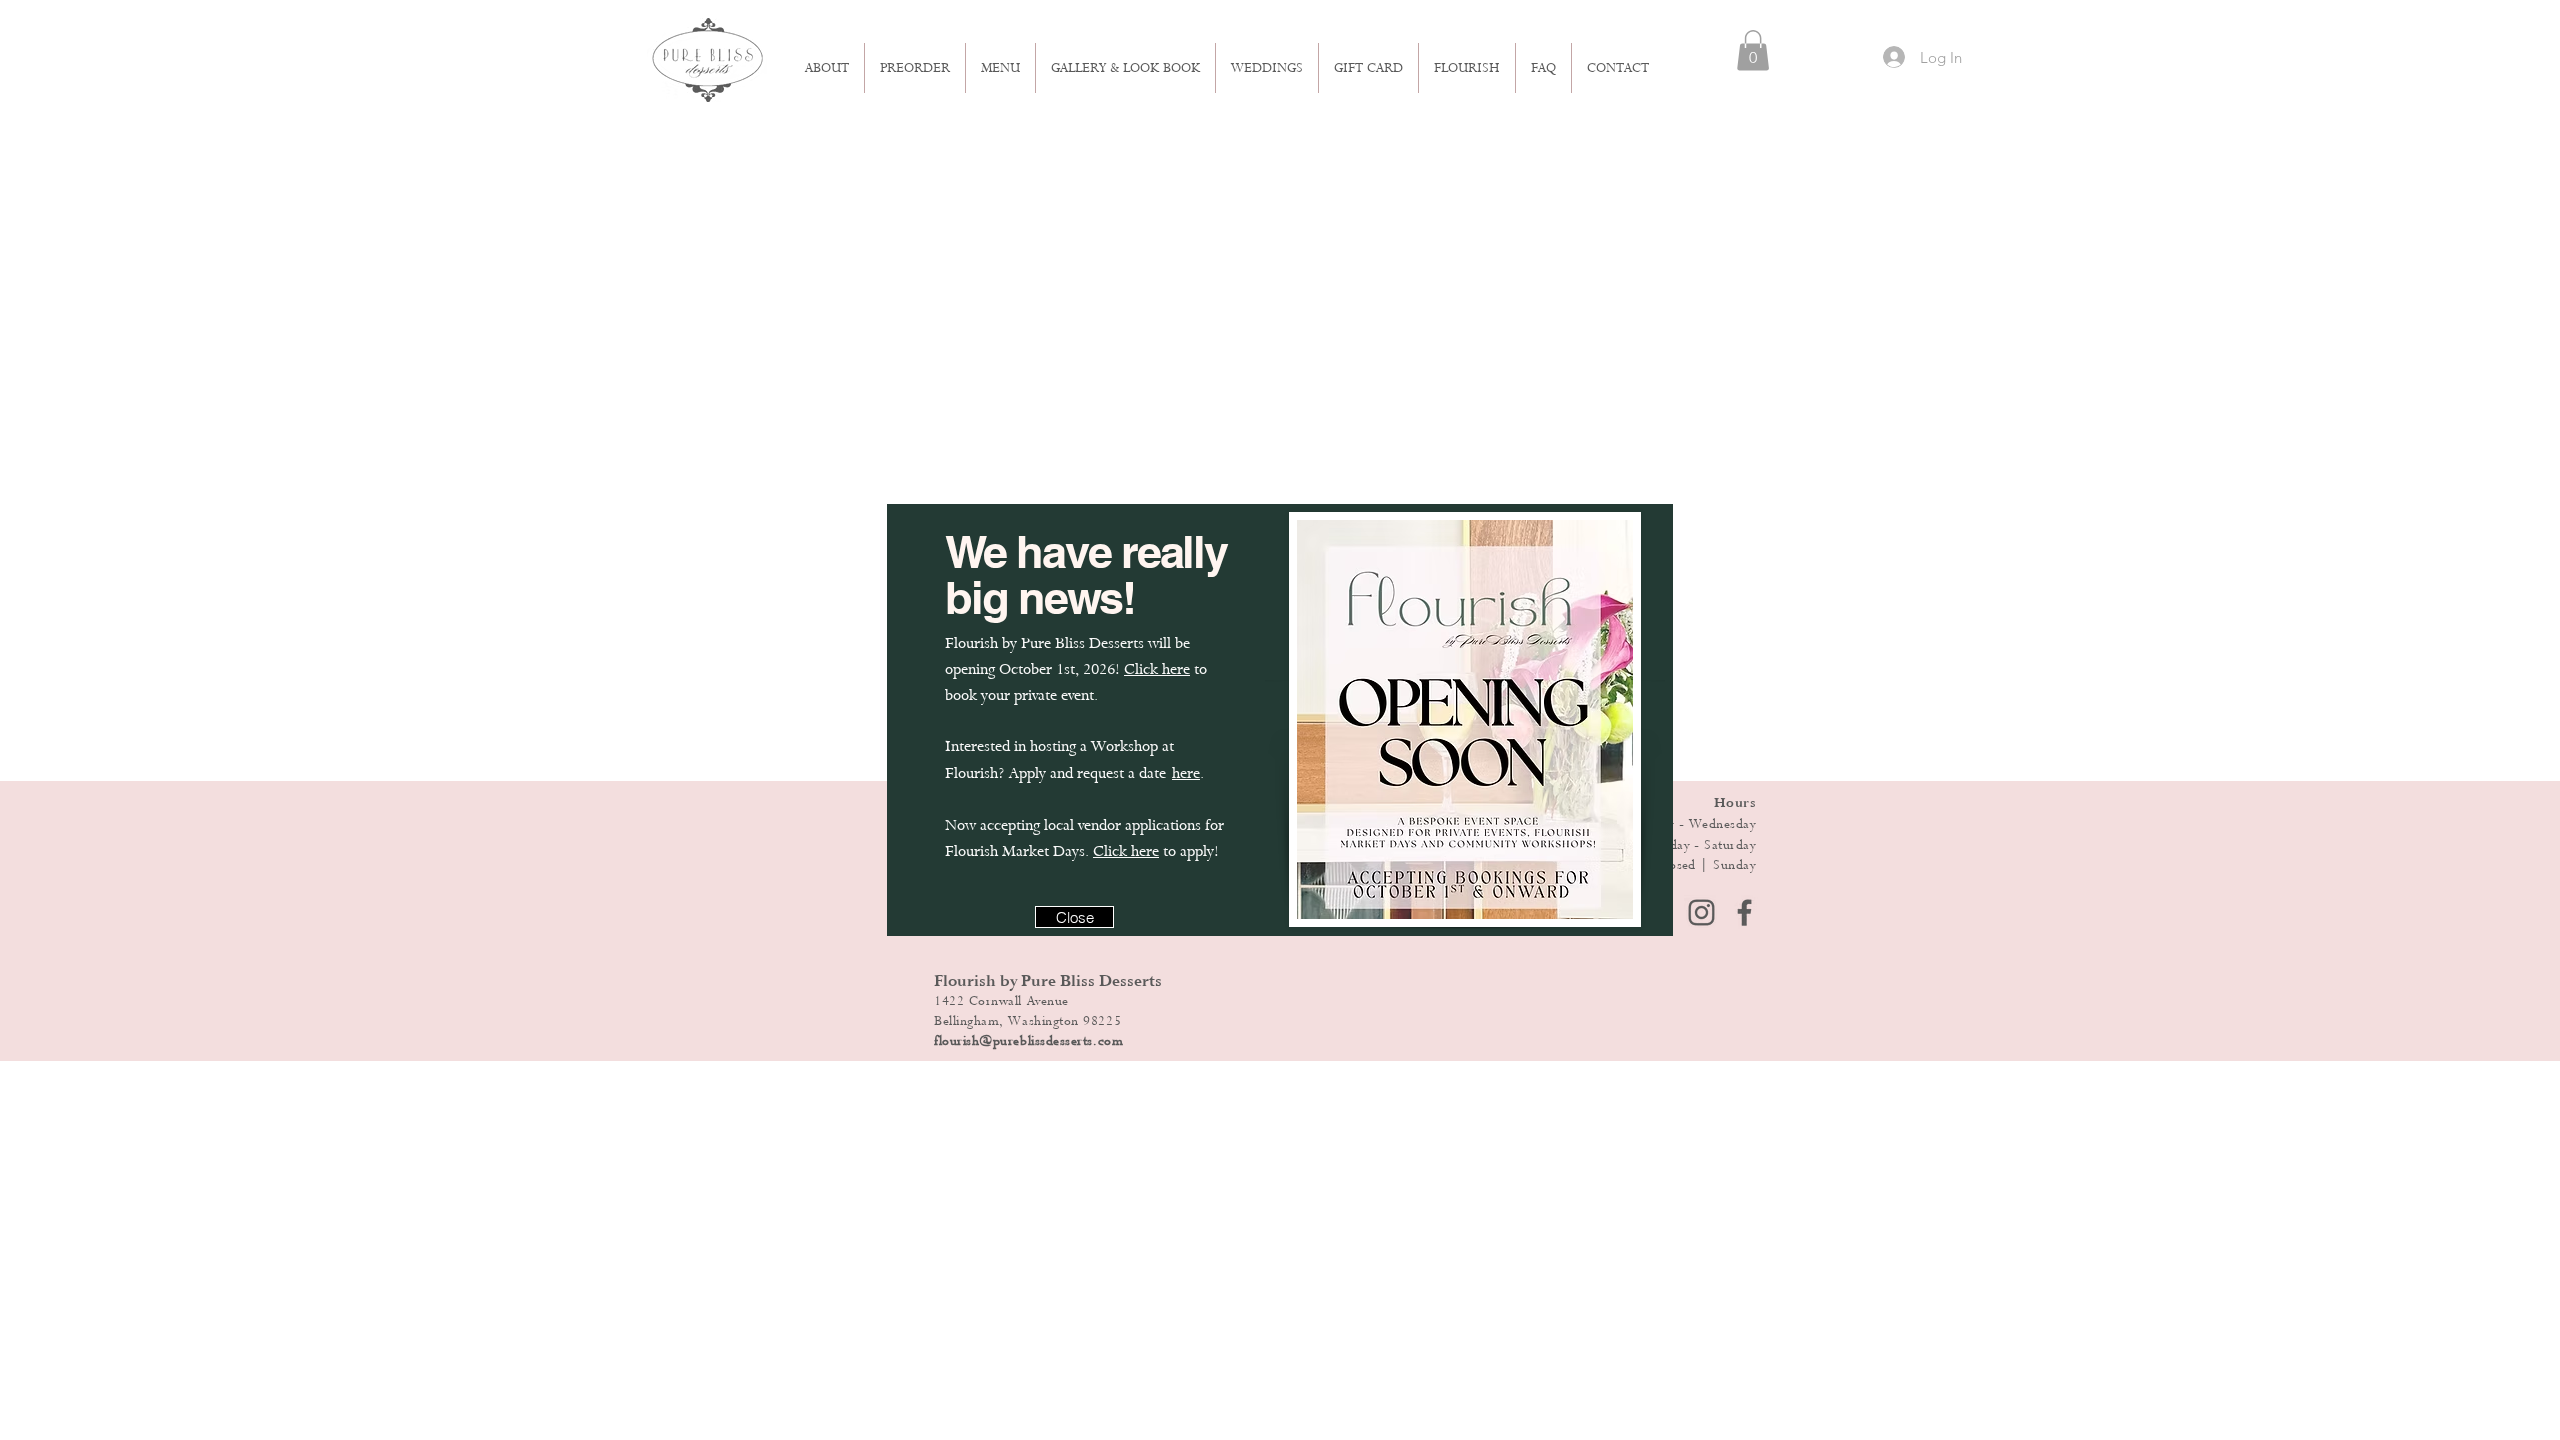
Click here (1157, 669)
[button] (1074, 917)
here (1186, 773)
